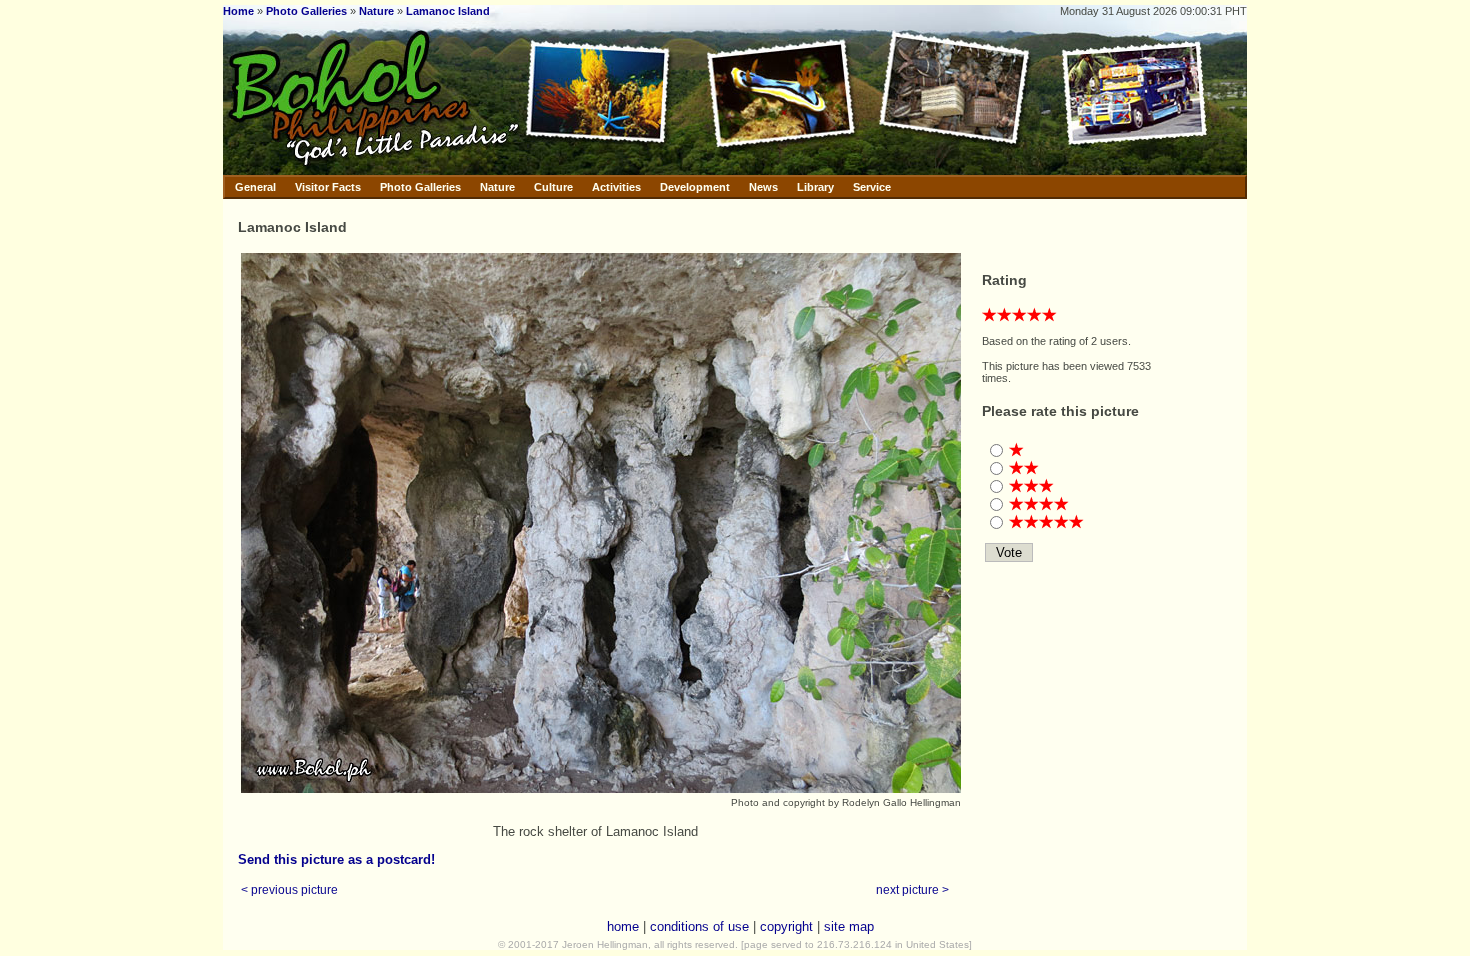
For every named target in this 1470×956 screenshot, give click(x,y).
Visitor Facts (328, 187)
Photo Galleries (306, 11)
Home (238, 11)
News (763, 187)
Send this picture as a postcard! (336, 859)
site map (849, 926)
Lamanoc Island (448, 11)
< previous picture (289, 889)
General (255, 187)
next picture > (912, 889)
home (623, 926)
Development (695, 187)
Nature (376, 11)
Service (872, 187)
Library (815, 187)
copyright (786, 926)
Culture (553, 187)
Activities (616, 187)
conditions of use (699, 926)
